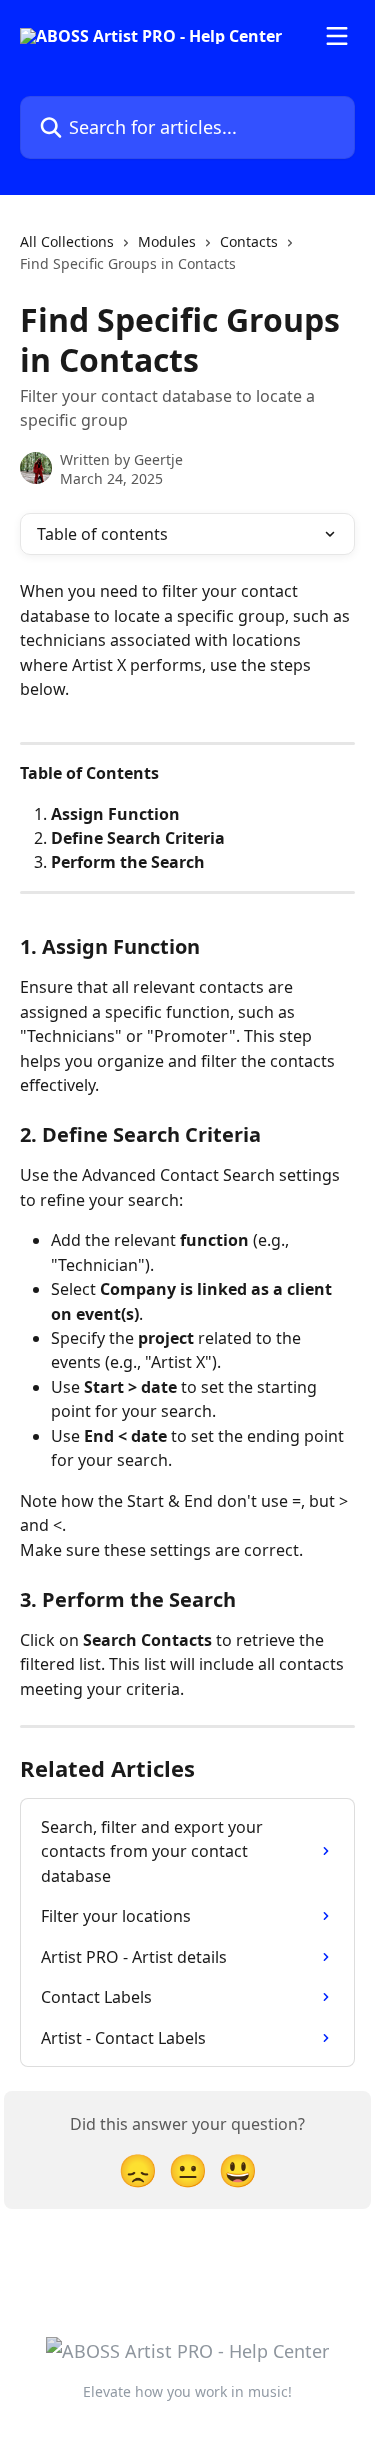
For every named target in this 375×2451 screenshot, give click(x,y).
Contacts (249, 241)
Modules (167, 241)
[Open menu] (337, 36)
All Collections (67, 241)
